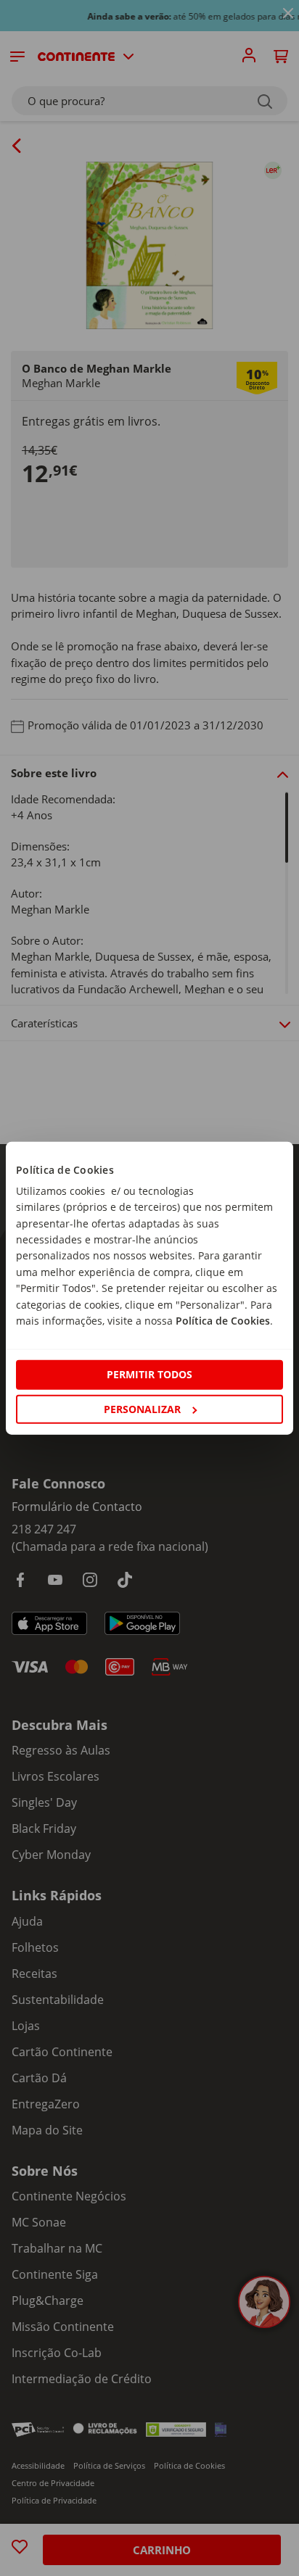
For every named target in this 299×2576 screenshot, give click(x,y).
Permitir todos (149, 1374)
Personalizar (142, 1408)
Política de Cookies (223, 1321)
